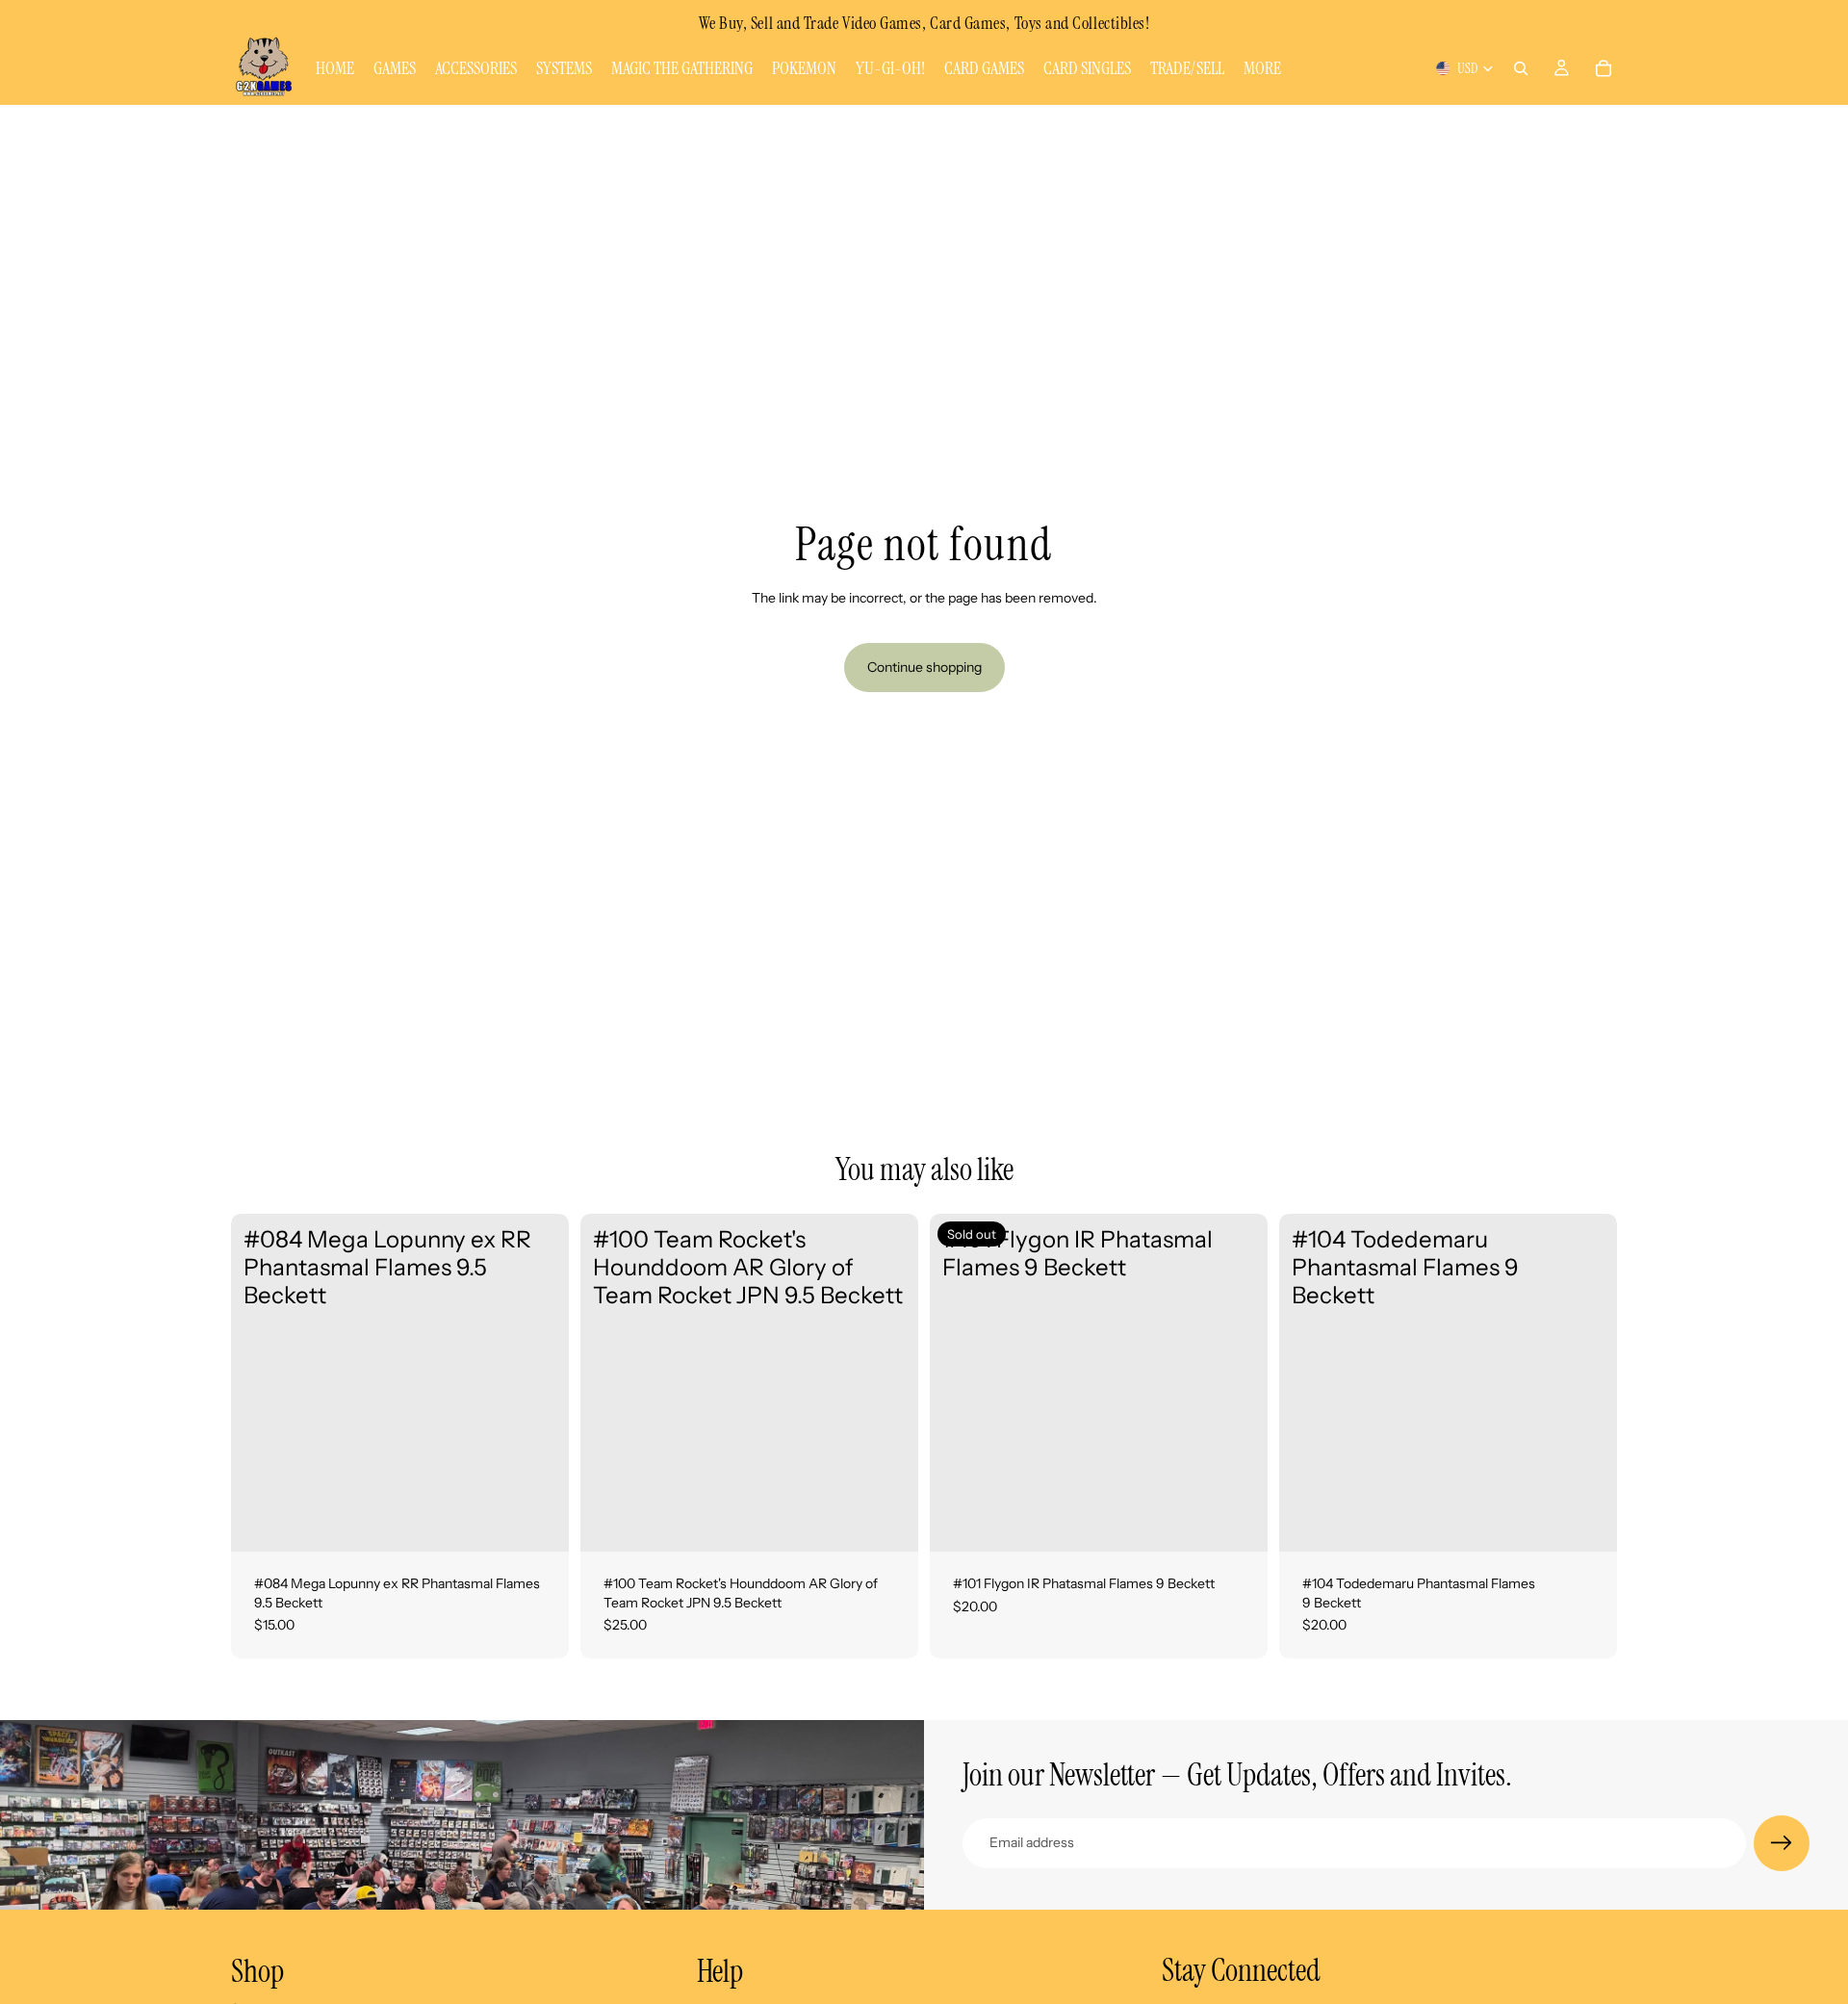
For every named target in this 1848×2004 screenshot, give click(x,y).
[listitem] (1262, 68)
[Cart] (1604, 68)
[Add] (539, 1522)
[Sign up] (1782, 1843)
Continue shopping (924, 667)
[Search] (1521, 68)
